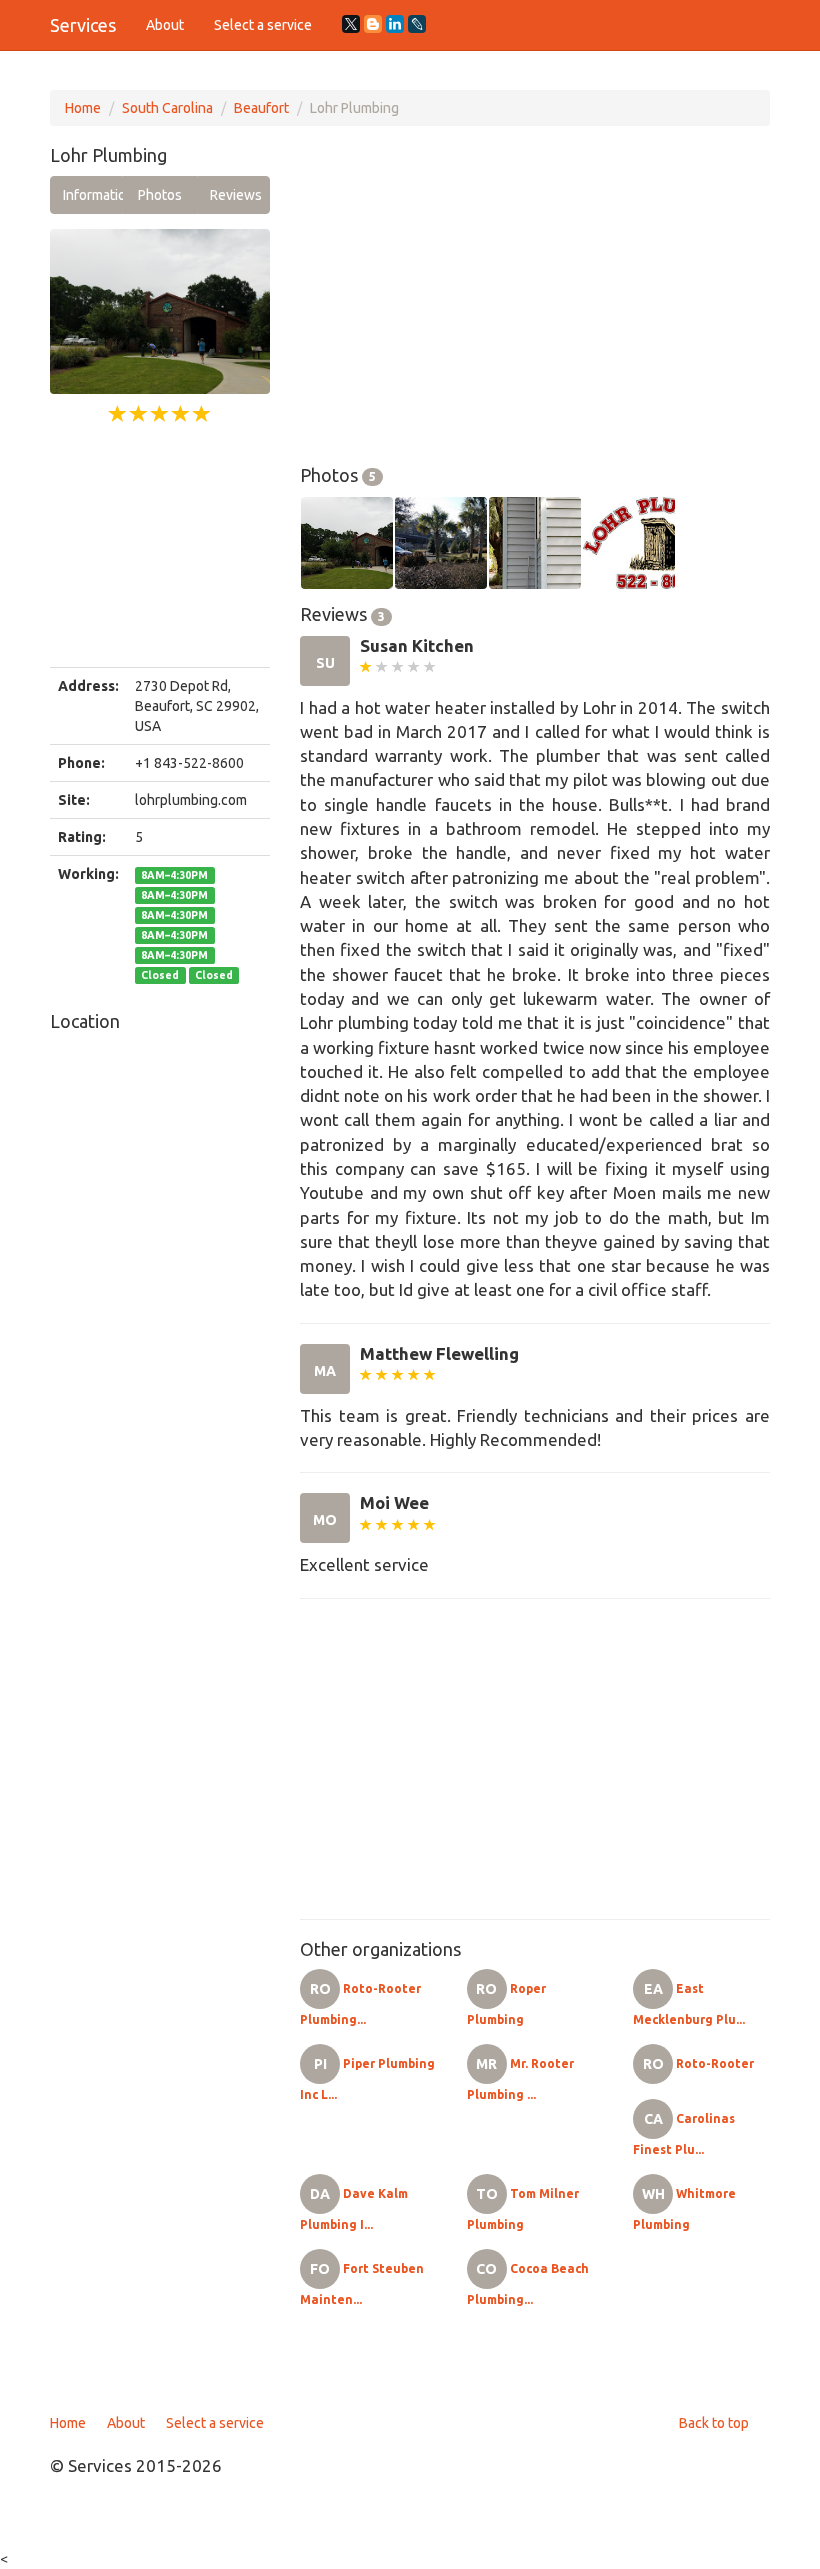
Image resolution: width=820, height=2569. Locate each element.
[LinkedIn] (395, 24)
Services (83, 25)
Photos (160, 195)
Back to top (714, 2423)
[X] (351, 24)
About (165, 25)
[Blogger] (373, 24)
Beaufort (261, 108)
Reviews (236, 195)
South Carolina (167, 108)
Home (83, 108)
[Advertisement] (160, 547)
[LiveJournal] (417, 24)
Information (93, 195)
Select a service (263, 25)
